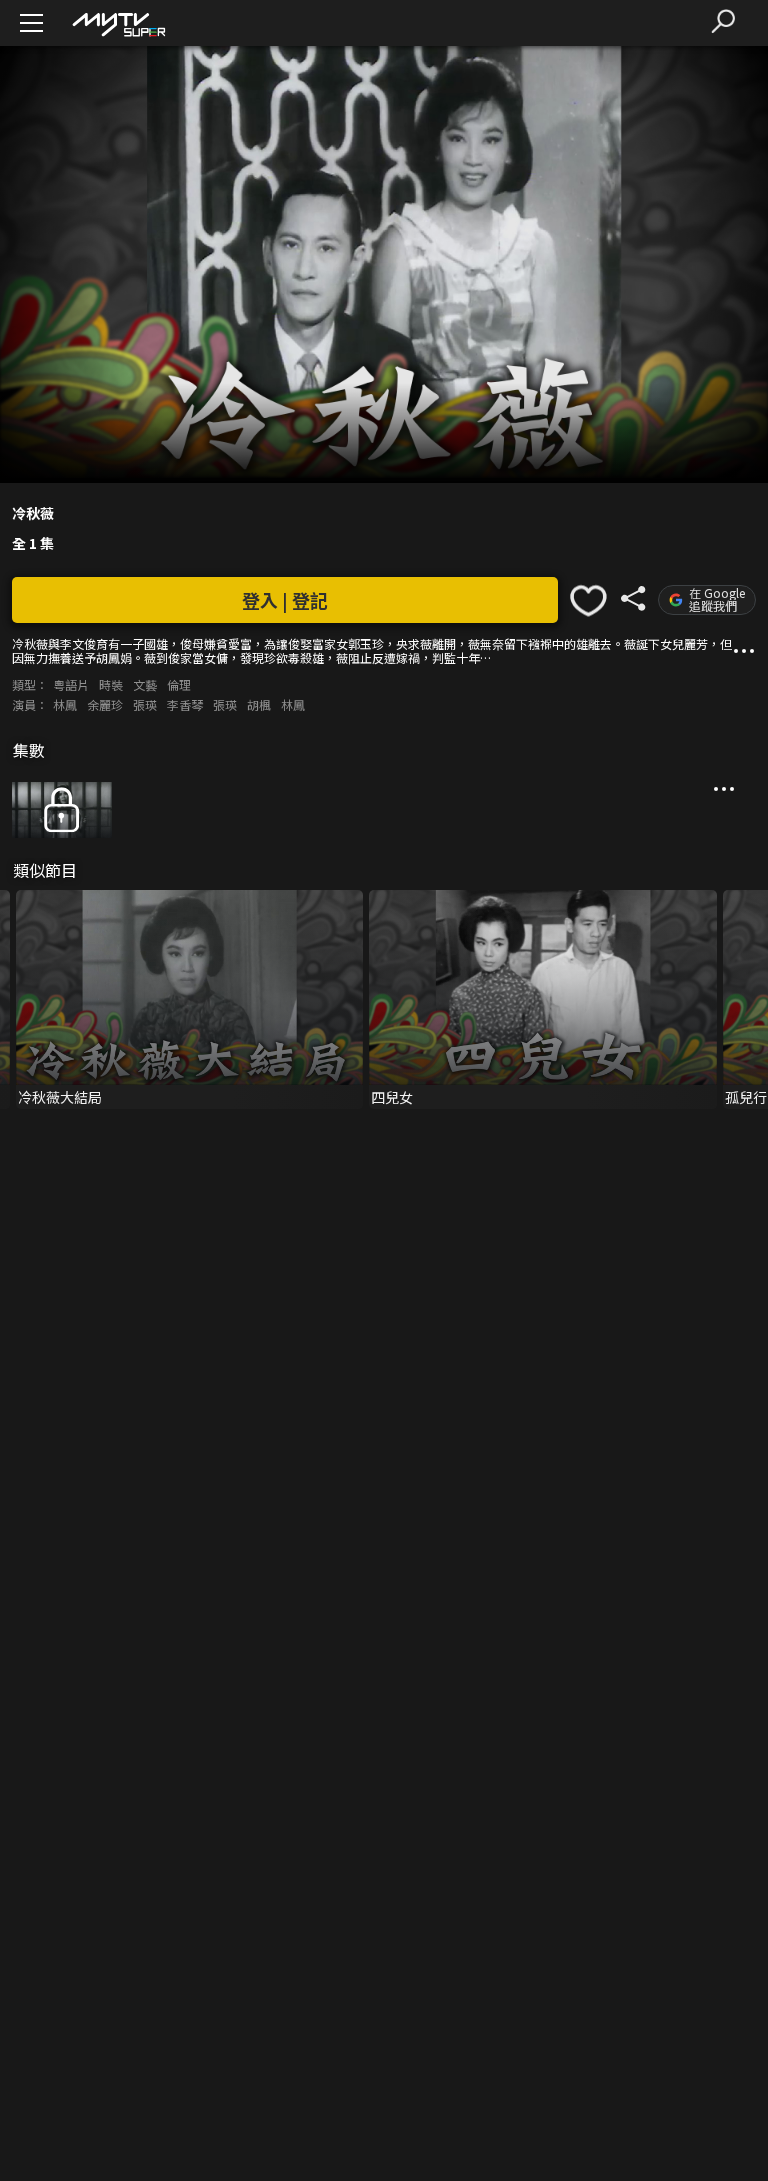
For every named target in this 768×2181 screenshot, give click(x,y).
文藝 (145, 684)
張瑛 (145, 704)
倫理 (179, 684)
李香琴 (185, 704)
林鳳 (65, 704)
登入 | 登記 (285, 600)
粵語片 (71, 684)
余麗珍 (105, 704)
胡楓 (259, 704)
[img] (118, 23)
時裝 (111, 684)
